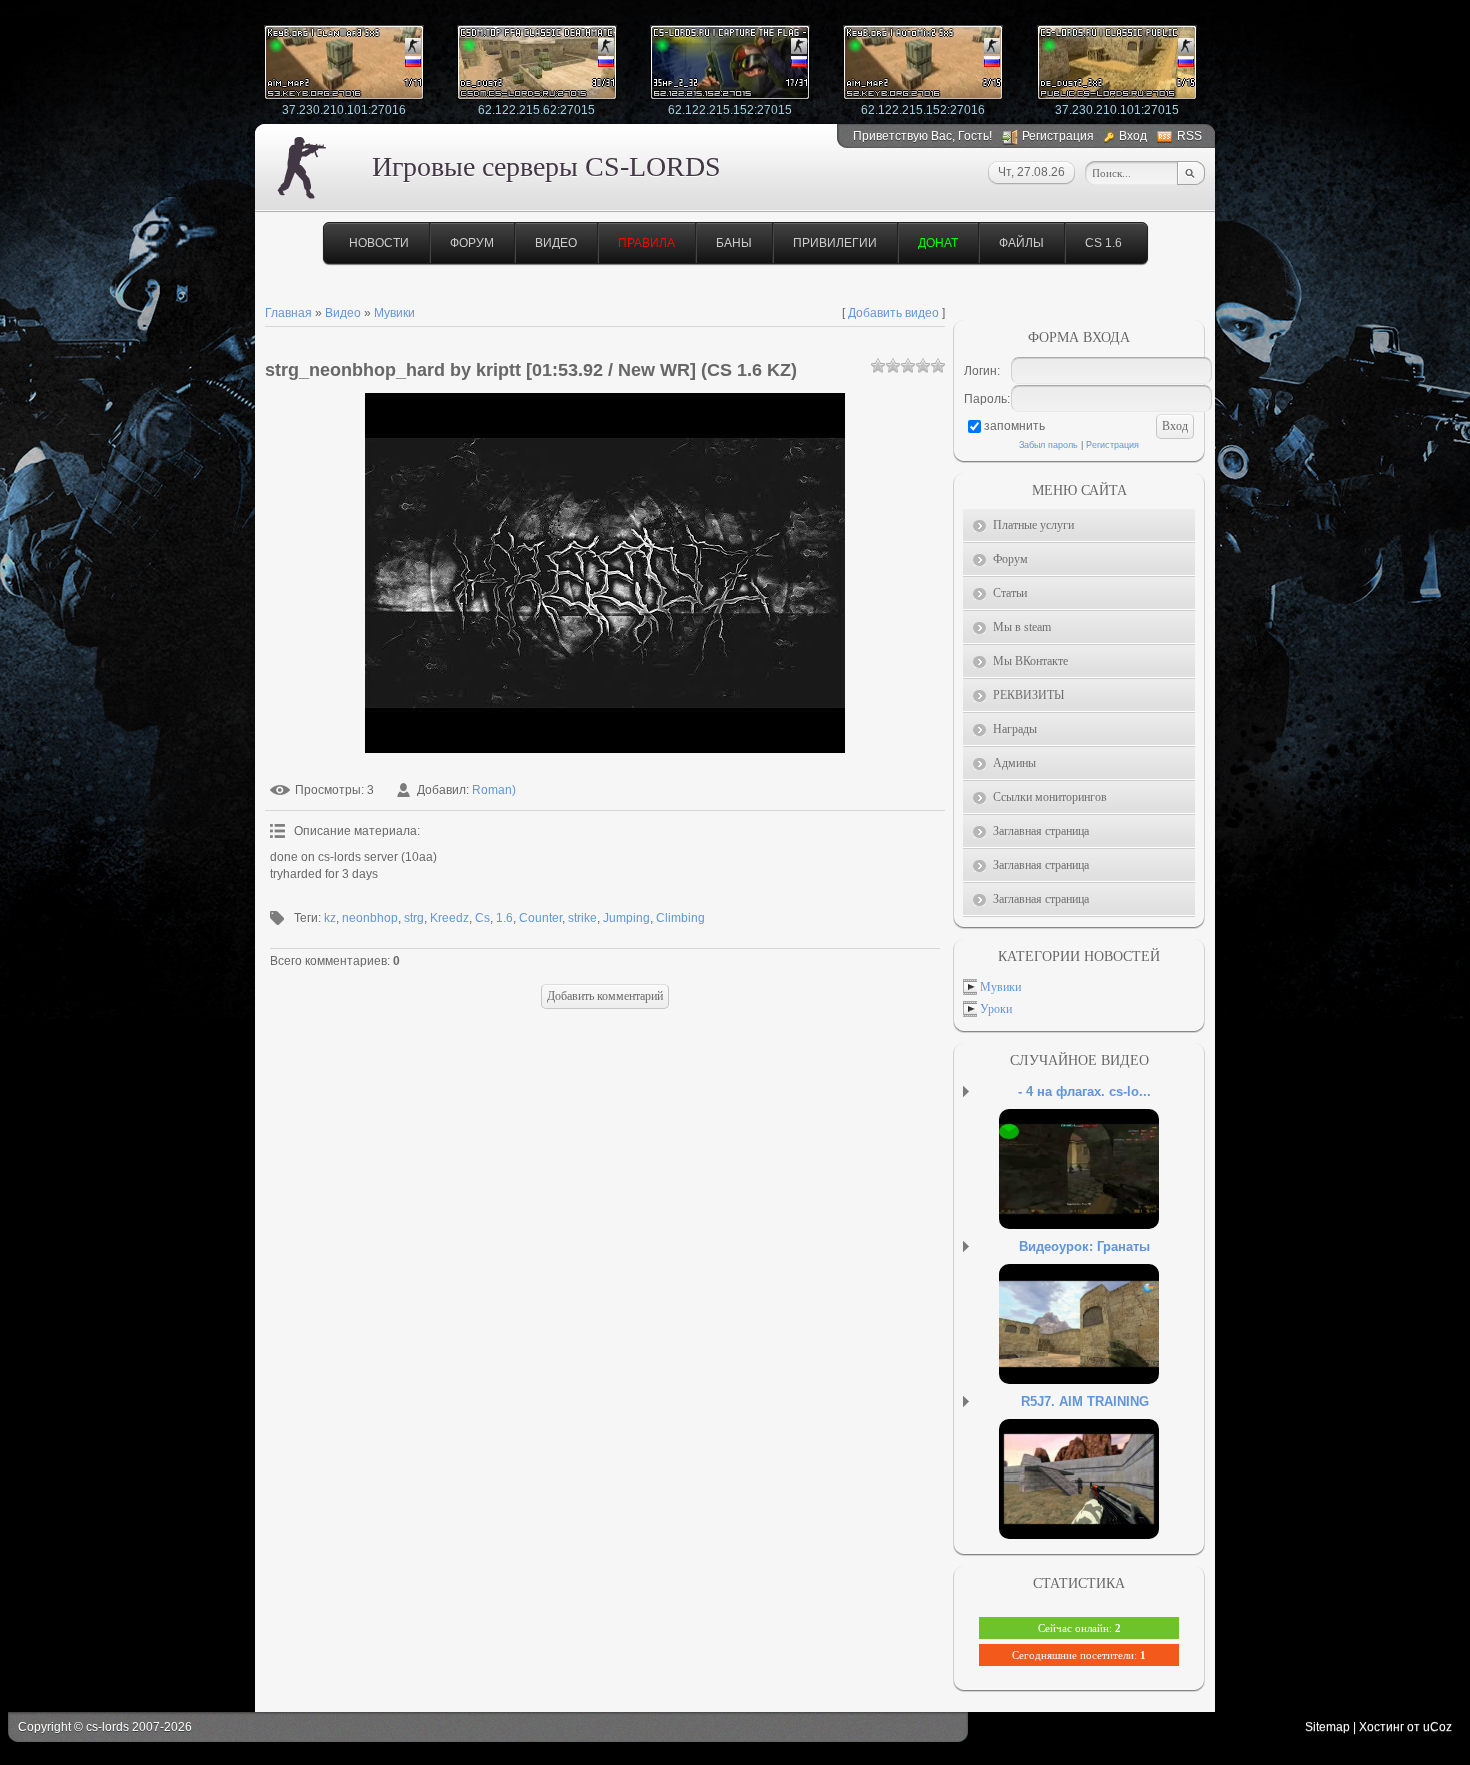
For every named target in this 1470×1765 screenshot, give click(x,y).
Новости (379, 243)
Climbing (680, 918)
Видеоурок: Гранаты (1084, 1246)
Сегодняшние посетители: (1079, 1655)
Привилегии (835, 243)
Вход (1133, 136)
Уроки (996, 1009)
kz (330, 918)
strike (582, 918)
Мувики (394, 313)
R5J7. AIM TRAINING (1085, 1401)
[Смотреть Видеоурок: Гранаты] (1104, 1344)
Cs (482, 918)
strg (414, 918)
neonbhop (370, 918)
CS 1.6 (1103, 243)
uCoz (1437, 1727)
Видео (556, 243)
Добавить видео (893, 313)
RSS (1189, 136)
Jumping (626, 918)
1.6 (504, 918)
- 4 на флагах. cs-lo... (1084, 1091)
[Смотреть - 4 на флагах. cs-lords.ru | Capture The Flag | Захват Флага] (1104, 1189)
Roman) (494, 790)
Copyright (44, 1727)
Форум (472, 243)
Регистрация (1058, 136)
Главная (288, 313)
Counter (540, 918)
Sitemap (1327, 1727)
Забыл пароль (1048, 445)
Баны (734, 243)
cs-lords (107, 1727)
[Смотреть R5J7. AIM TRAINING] (1104, 1499)
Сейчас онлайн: (1079, 1628)
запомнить (1014, 426)
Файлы (1021, 243)
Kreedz (449, 918)
